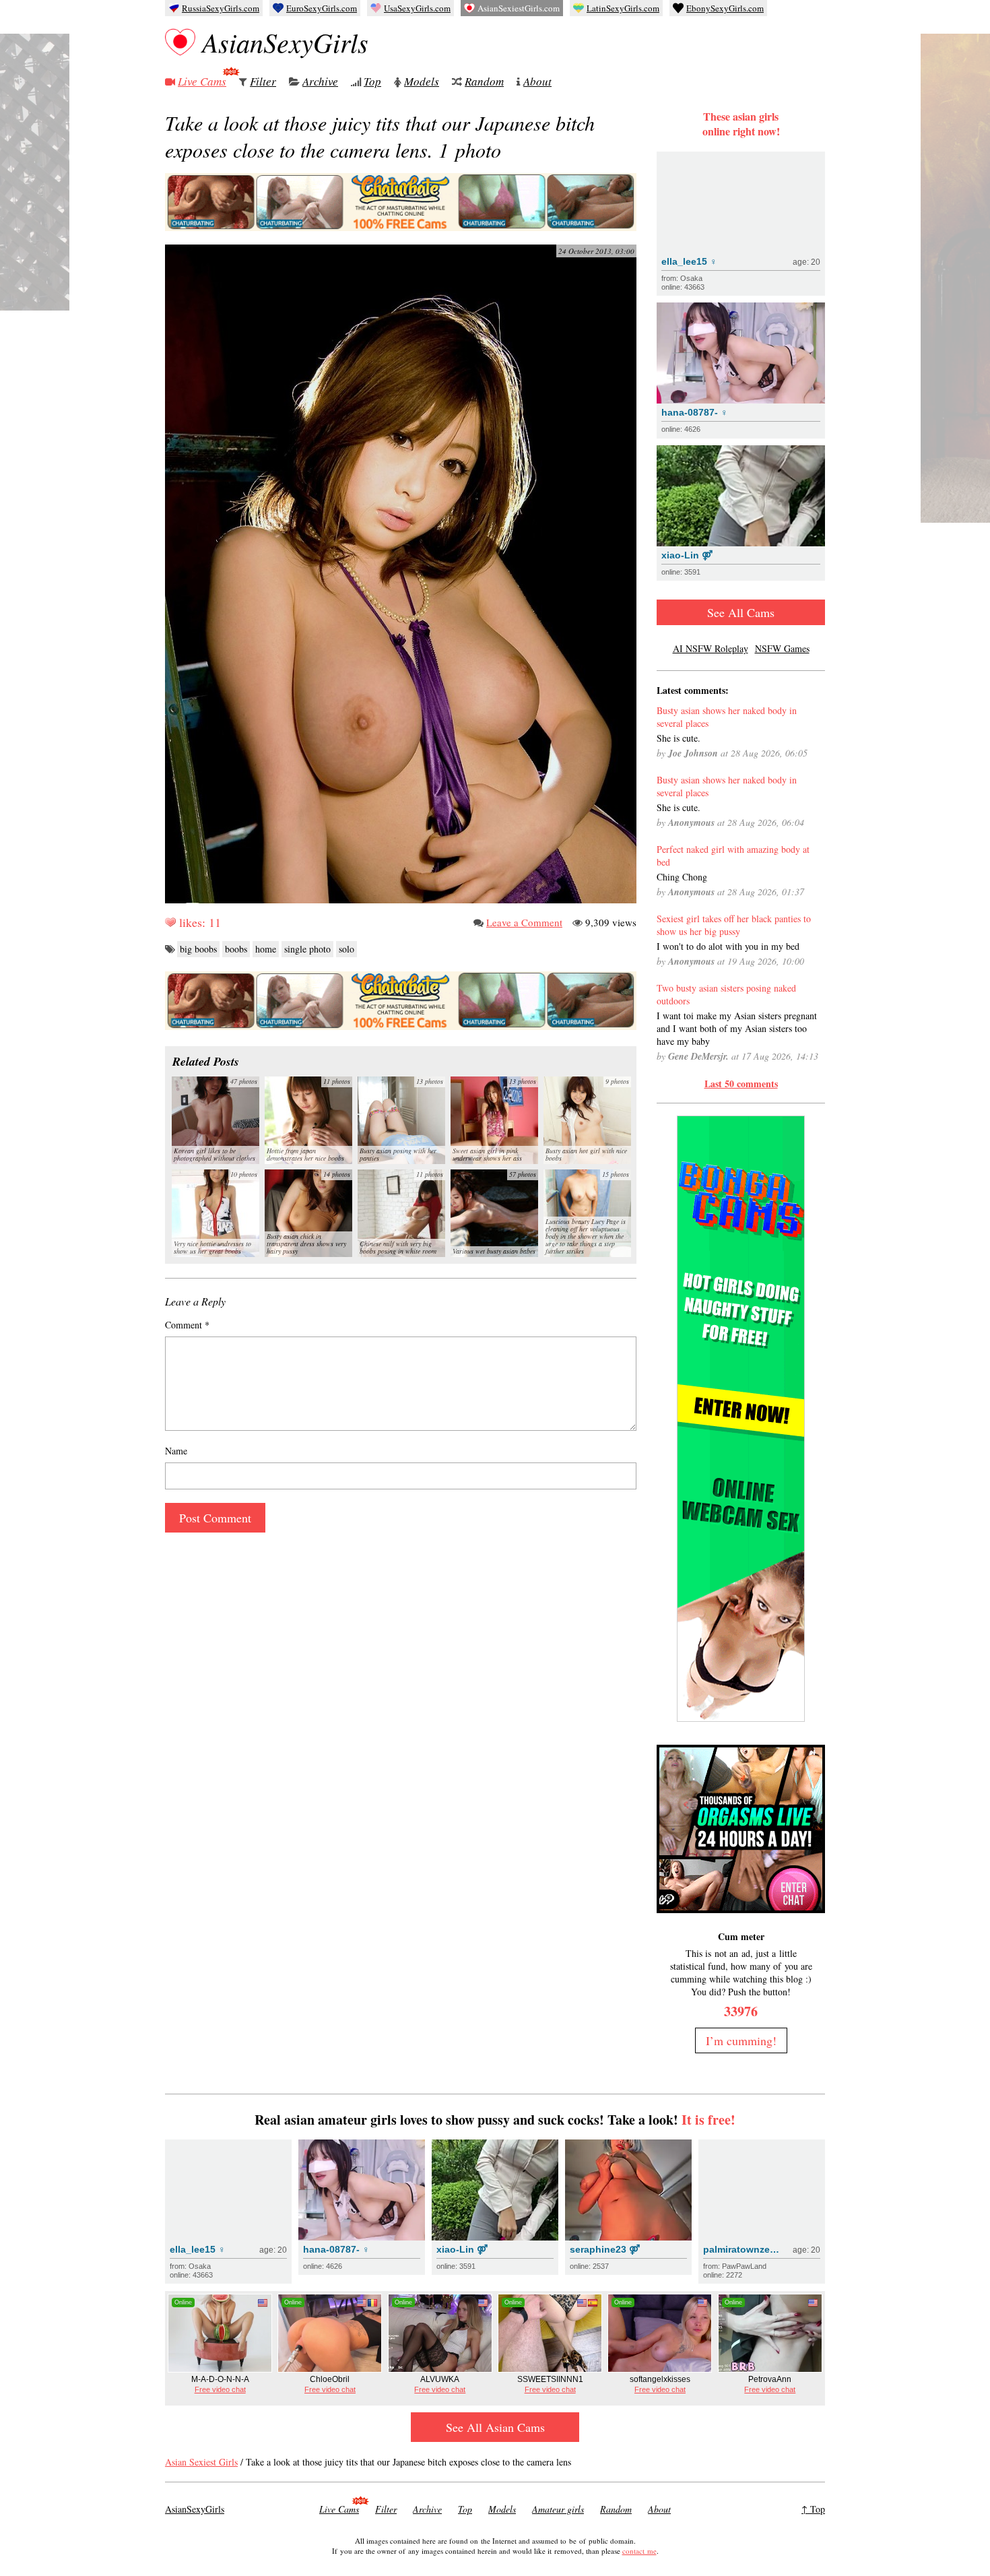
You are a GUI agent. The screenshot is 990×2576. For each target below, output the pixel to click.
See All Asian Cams (495, 2427)
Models (422, 81)
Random (484, 81)
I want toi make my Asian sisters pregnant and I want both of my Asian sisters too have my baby (737, 1028)
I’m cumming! (741, 2040)
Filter (263, 81)
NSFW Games (782, 648)
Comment (187, 1325)
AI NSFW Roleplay (711, 648)
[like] (170, 922)
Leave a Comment (524, 922)
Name (176, 1451)
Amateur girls (558, 2509)
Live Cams (202, 81)
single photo (307, 949)
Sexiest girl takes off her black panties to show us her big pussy (734, 925)
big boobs (198, 949)
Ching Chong (682, 877)
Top (372, 81)
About (537, 81)
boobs (236, 949)
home (266, 949)
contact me (639, 2551)
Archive (320, 81)
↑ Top (813, 2509)
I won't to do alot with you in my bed (728, 946)
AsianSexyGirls (285, 42)
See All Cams (741, 612)
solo (346, 949)
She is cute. (679, 738)
